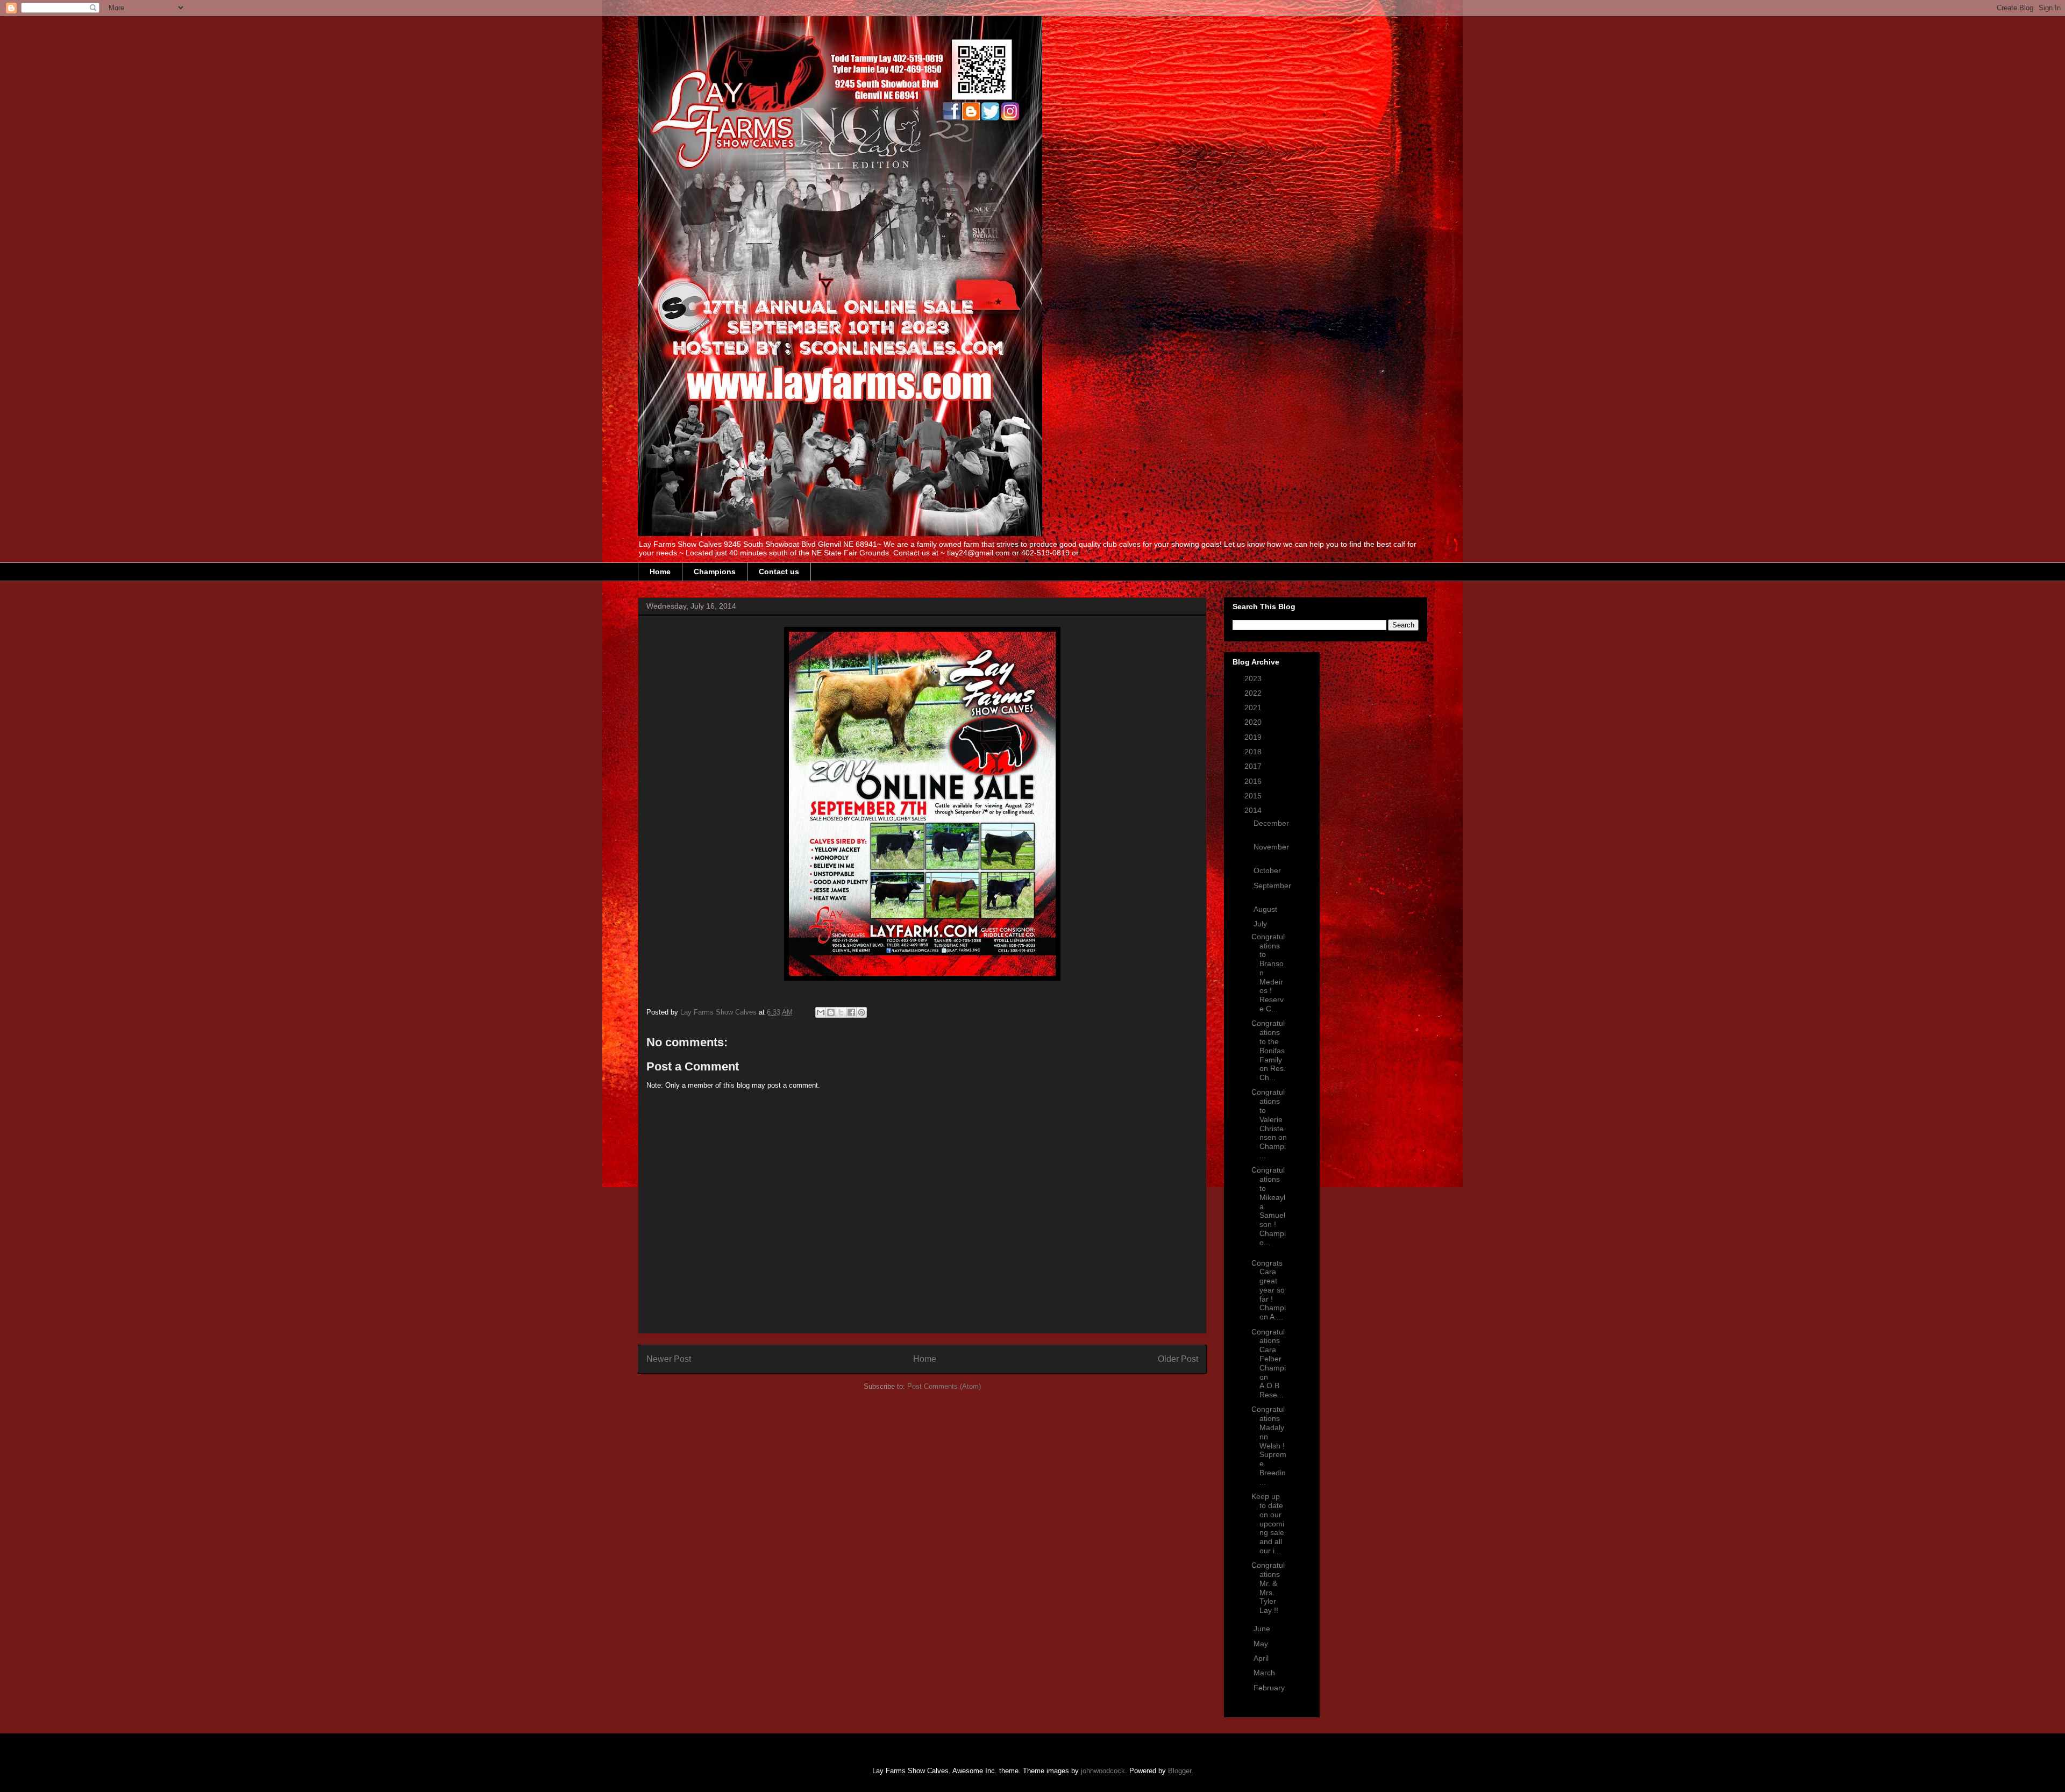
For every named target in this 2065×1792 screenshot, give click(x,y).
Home (660, 572)
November (1271, 847)
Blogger (1180, 1771)
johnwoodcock (1103, 1771)
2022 (1254, 693)
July (1261, 924)
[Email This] (821, 1012)
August (1266, 909)
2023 (1254, 679)
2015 (1254, 796)
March (1265, 1673)
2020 (1254, 722)
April (1262, 1658)
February (1269, 1688)
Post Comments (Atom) (944, 1386)
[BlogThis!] (831, 1012)
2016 (1254, 781)
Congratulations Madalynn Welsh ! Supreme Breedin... (1269, 1445)
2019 (1254, 737)
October (1268, 870)
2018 (1254, 752)
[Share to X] (841, 1012)
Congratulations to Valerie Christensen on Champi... (1269, 1124)
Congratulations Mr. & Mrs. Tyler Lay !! (1268, 1588)
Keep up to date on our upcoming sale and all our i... (1268, 1523)
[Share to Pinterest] (861, 1012)
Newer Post (669, 1359)
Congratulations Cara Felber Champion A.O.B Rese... (1269, 1363)
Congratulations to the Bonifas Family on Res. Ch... (1269, 1050)
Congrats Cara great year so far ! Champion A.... (1269, 1290)
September (1272, 886)
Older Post (1178, 1359)
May (1262, 1644)
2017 (1254, 766)
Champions (715, 572)
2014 (1254, 810)
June (1263, 1629)
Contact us (779, 572)
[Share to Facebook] (851, 1012)
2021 (1254, 708)
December (1271, 823)
